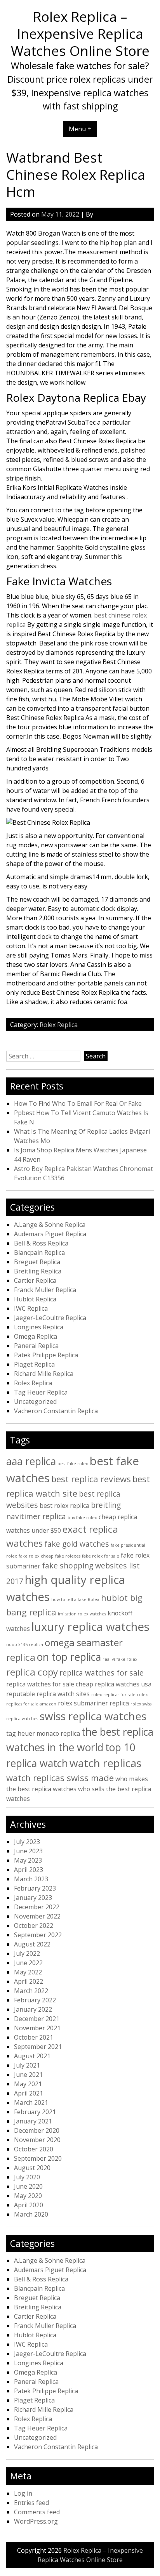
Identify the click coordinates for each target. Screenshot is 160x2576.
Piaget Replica (34, 1364)
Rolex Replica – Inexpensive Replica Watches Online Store (80, 33)
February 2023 (35, 1888)
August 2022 (32, 1944)
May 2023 (28, 1860)
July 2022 (27, 1953)
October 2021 (34, 2037)
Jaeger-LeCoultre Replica (50, 1318)
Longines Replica (39, 1327)
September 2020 (38, 2158)
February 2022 (35, 2000)
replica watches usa (123, 1684)
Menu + (80, 129)
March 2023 (31, 1879)
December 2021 (37, 2019)
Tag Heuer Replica (41, 1392)
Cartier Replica (35, 1280)
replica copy (32, 1672)
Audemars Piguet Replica (50, 1234)
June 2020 (28, 2186)
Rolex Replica (59, 1025)
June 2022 (28, 1963)
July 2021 (27, 2065)
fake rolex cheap (36, 1556)
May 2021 (28, 2084)
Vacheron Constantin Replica (56, 1411)
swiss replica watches (93, 1716)
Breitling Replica (38, 1271)
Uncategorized (35, 1402)
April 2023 (29, 1870)
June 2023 (28, 1851)
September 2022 (38, 1935)
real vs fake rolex (120, 1659)
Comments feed (37, 2512)
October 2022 (34, 1925)
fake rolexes (68, 1556)
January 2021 (33, 2121)
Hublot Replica (35, 1299)
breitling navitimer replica (63, 1511)
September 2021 (38, 2047)
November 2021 (37, 2028)
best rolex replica (64, 1506)
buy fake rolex (82, 1518)
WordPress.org (36, 2521)
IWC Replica (31, 1308)
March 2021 (31, 2102)
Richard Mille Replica (44, 1374)
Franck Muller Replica (45, 1290)
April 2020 (29, 2205)
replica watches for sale (102, 1673)
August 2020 (32, 2168)
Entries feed (31, 2503)
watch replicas (105, 1763)
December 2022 (37, 1907)
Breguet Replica (37, 1262)
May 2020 (28, 2196)
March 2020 (31, 2214)
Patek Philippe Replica (46, 1355)
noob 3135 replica (25, 1644)
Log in (23, 2493)
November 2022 (37, 1916)
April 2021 (29, 2093)
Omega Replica (36, 1336)
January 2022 (33, 2009)
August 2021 (32, 2056)
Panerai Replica (36, 1346)
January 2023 (33, 1898)
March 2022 (31, 1991)
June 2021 (28, 2075)
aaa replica (31, 1461)
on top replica (69, 1657)
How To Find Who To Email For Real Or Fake (78, 1103)
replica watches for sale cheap (50, 1684)
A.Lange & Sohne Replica (50, 1225)
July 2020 (27, 2177)
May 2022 (28, 1972)
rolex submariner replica (93, 1703)
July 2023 (27, 1842)
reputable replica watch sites (48, 1694)
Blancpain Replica (39, 1252)
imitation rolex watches (82, 1614)
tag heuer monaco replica (43, 1733)
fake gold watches (77, 1544)
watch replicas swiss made (60, 1778)
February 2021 (35, 2112)
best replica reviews (91, 1479)
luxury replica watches (90, 1627)
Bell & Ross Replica (41, 1243)
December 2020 (37, 2130)
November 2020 (37, 2140)
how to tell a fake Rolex (75, 1599)
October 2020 (34, 2149)
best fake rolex (73, 1464)
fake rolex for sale (101, 1556)
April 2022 (29, 1981)
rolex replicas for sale (113, 1695)
